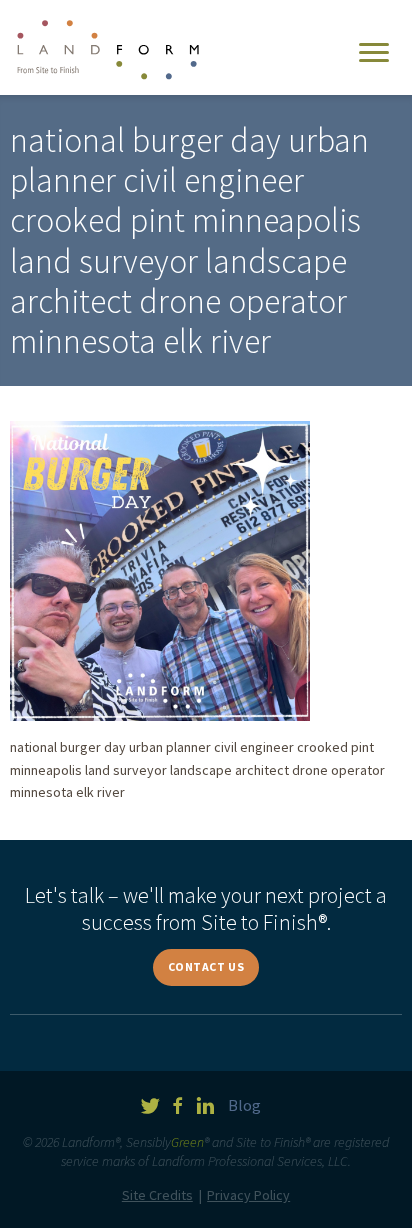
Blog (244, 1105)
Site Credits (157, 1195)
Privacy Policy (248, 1195)
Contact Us (206, 966)
